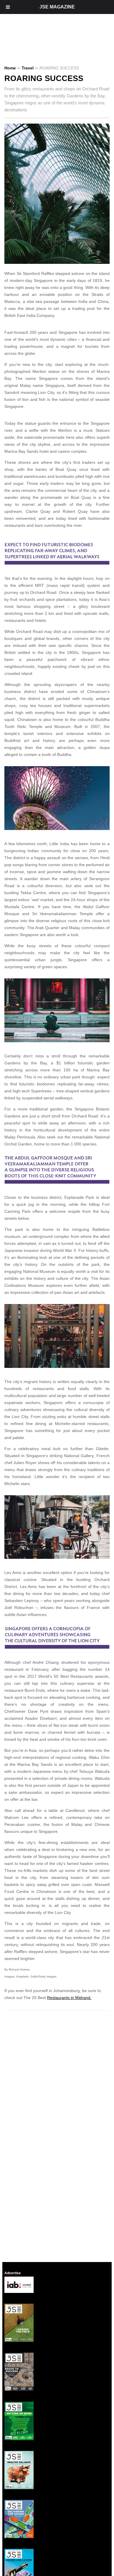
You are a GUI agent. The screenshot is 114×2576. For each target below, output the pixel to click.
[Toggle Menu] (8, 7)
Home (10, 68)
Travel (28, 68)
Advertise (13, 2273)
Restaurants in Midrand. (69, 1998)
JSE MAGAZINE (57, 7)
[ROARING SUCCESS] (59, 262)
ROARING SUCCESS (44, 78)
